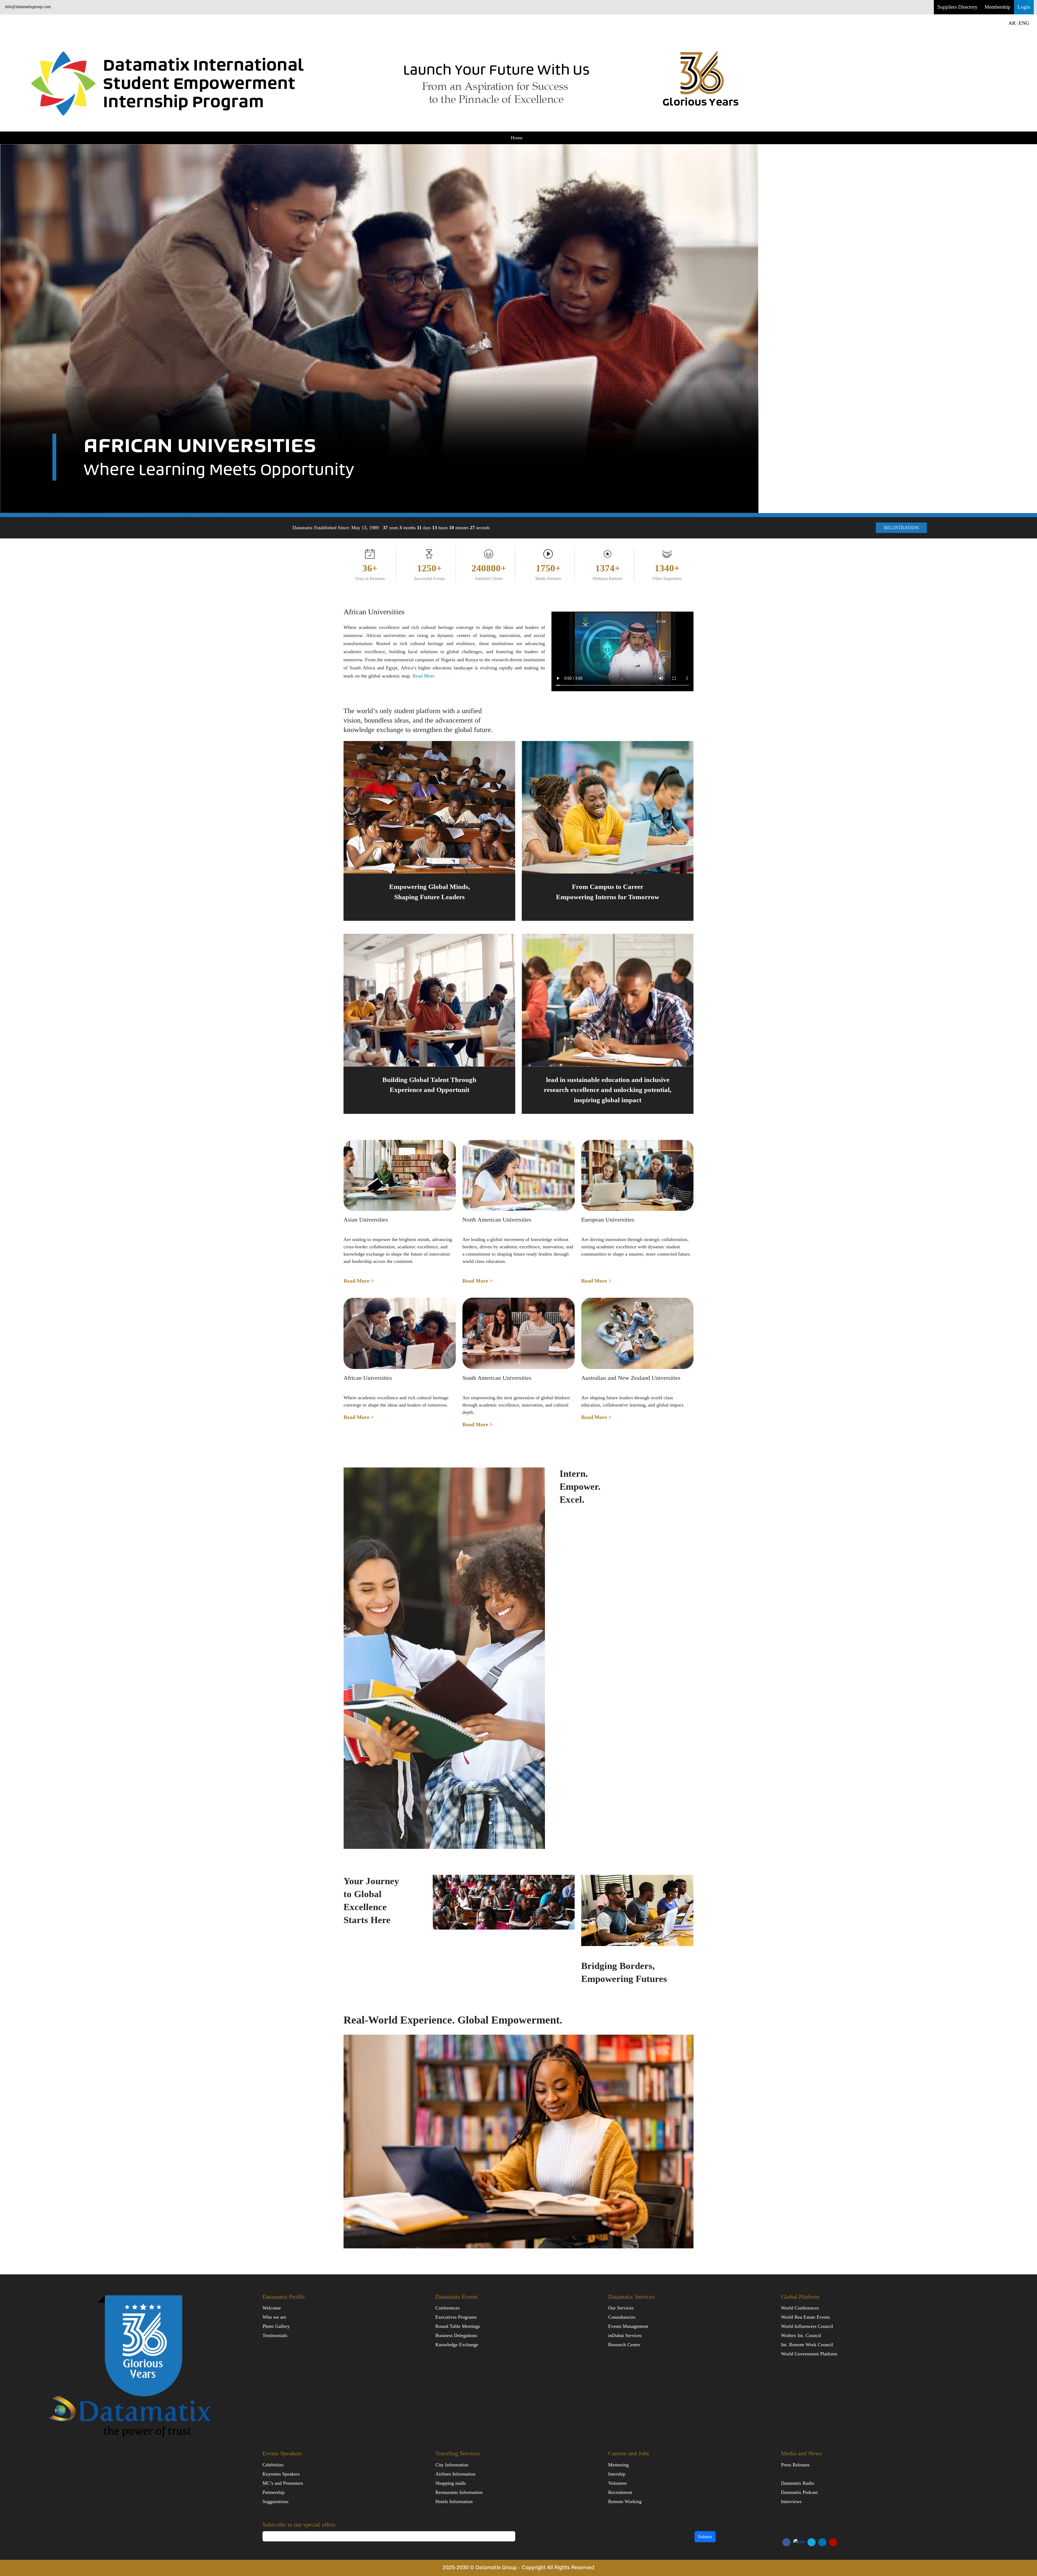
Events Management (628, 2326)
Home (517, 138)
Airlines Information (455, 2474)
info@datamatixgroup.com (28, 7)
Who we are (274, 2317)
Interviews (791, 2501)
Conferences (447, 2308)
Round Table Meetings (458, 2326)
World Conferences (800, 2308)
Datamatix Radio (798, 2483)
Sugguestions (275, 2501)
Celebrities (273, 2465)
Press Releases (795, 2465)
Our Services (621, 2308)
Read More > (359, 1281)
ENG (1024, 23)
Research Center (624, 2345)
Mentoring (618, 2465)
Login (1024, 7)
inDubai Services (625, 2335)
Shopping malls (451, 2483)
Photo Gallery (276, 2326)
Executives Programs (456, 2317)
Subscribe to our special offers (299, 2525)
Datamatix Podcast (799, 2492)
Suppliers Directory (957, 7)
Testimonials (275, 2335)
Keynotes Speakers (281, 2474)
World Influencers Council (807, 2326)
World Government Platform (809, 2354)
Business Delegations (456, 2335)
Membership (998, 7)
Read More (424, 676)
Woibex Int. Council (801, 2335)
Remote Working (625, 2501)
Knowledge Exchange (457, 2345)
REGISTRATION (901, 528)
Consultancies (622, 2317)
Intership (617, 2474)
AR (1012, 23)
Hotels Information (454, 2501)
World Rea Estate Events (805, 2317)
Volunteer (618, 2483)
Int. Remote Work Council (807, 2345)
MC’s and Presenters (283, 2483)
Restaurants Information (459, 2492)
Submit (705, 2537)
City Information (452, 2465)
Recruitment (620, 2492)
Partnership (274, 2492)
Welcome (272, 2308)
